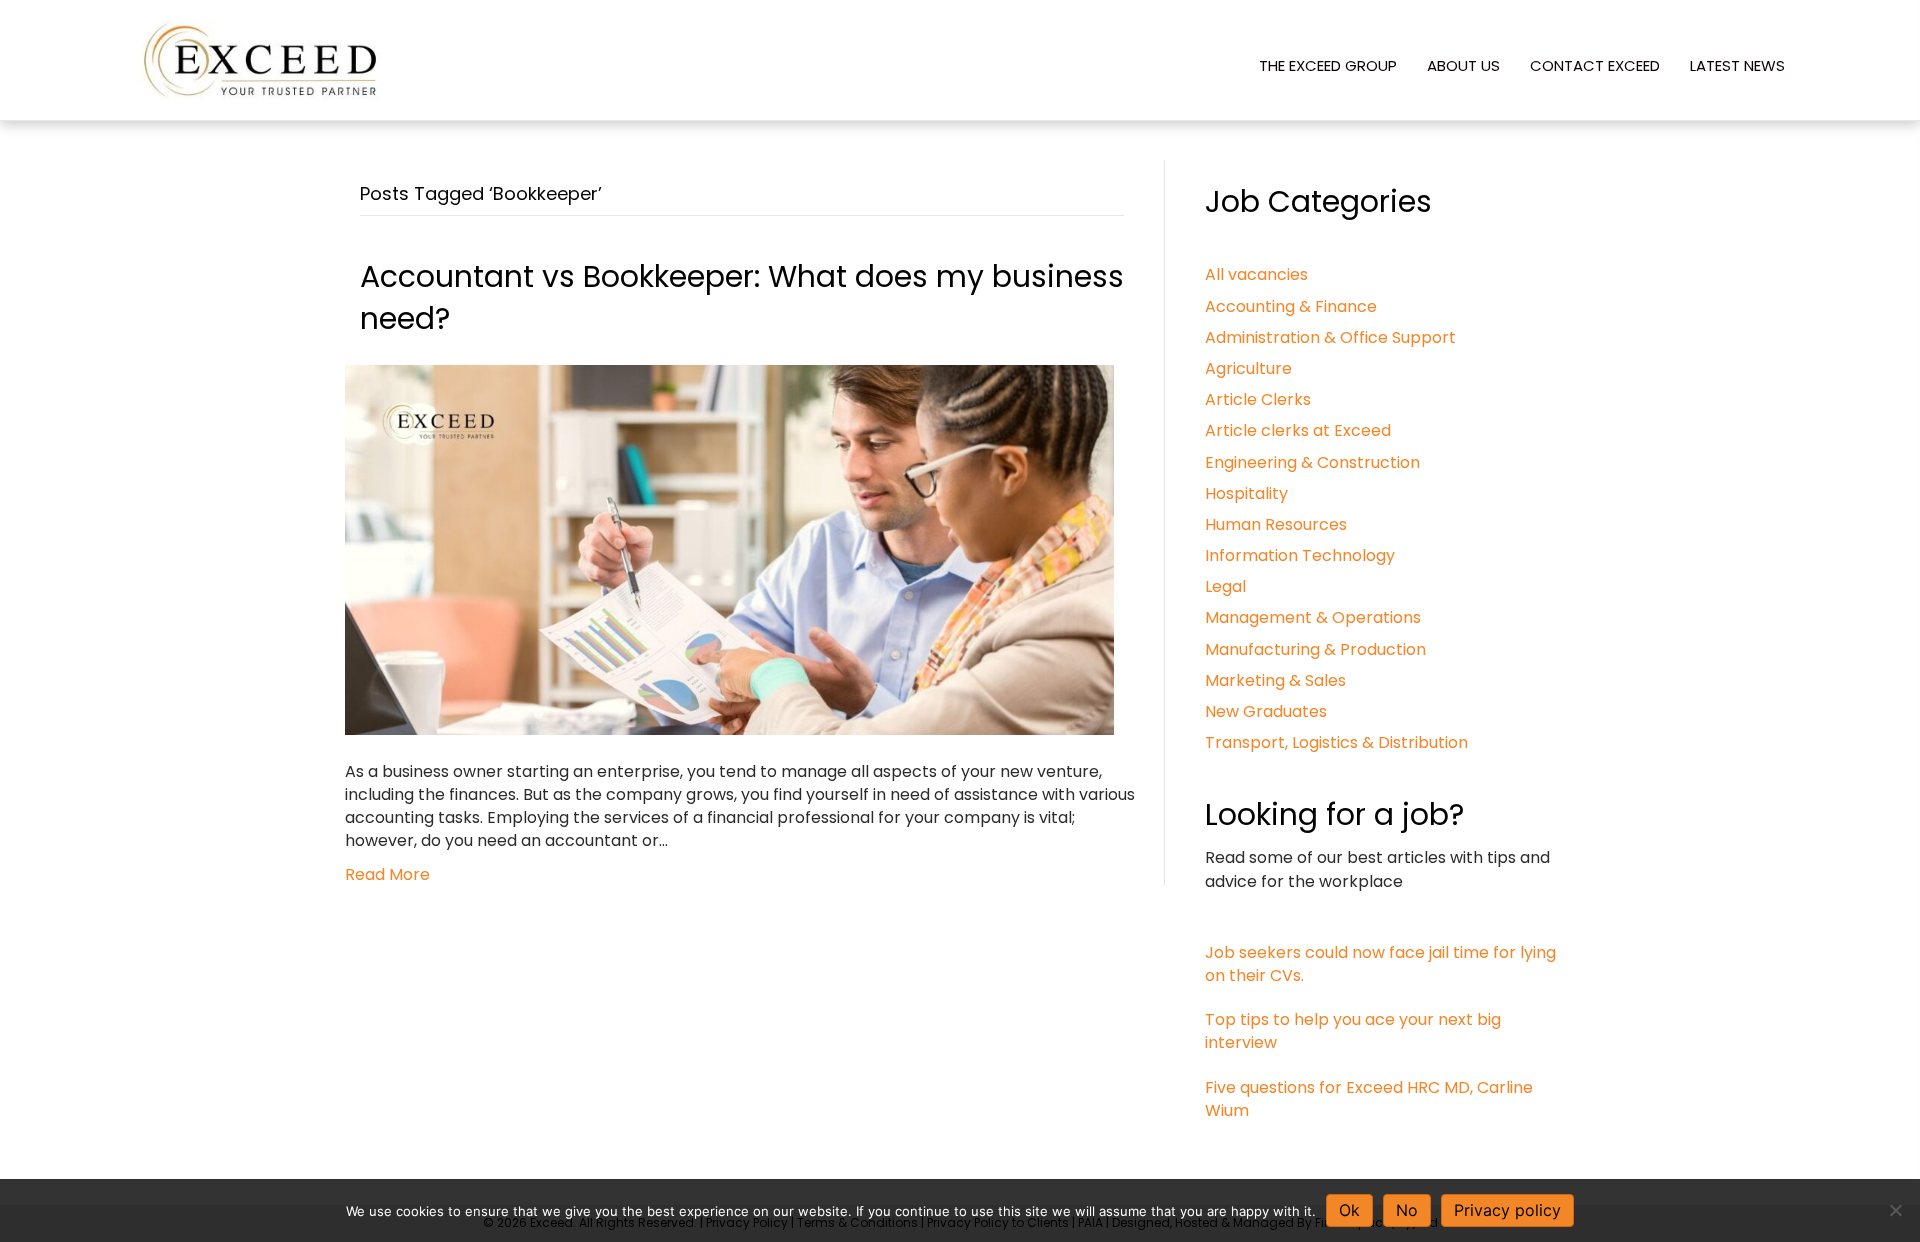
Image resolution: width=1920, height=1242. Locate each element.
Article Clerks (1258, 399)
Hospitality (1246, 493)
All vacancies (1256, 274)
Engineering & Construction (1312, 462)
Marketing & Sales (1275, 680)
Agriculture (1248, 368)
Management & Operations (1313, 617)
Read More (387, 874)
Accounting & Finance (1291, 306)
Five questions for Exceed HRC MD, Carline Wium (1369, 1099)
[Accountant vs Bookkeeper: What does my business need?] (729, 548)
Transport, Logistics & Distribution (1336, 742)
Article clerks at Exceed (1298, 430)
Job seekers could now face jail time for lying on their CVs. (1380, 964)
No (1407, 1210)
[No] (1895, 1210)
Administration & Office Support (1330, 337)
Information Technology (1300, 555)
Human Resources (1276, 524)
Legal (1225, 586)
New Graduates (1266, 711)
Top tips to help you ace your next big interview (1353, 1031)
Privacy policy (1507, 1210)
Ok (1349, 1210)
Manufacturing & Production (1315, 649)
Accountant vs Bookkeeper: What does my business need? (742, 297)
